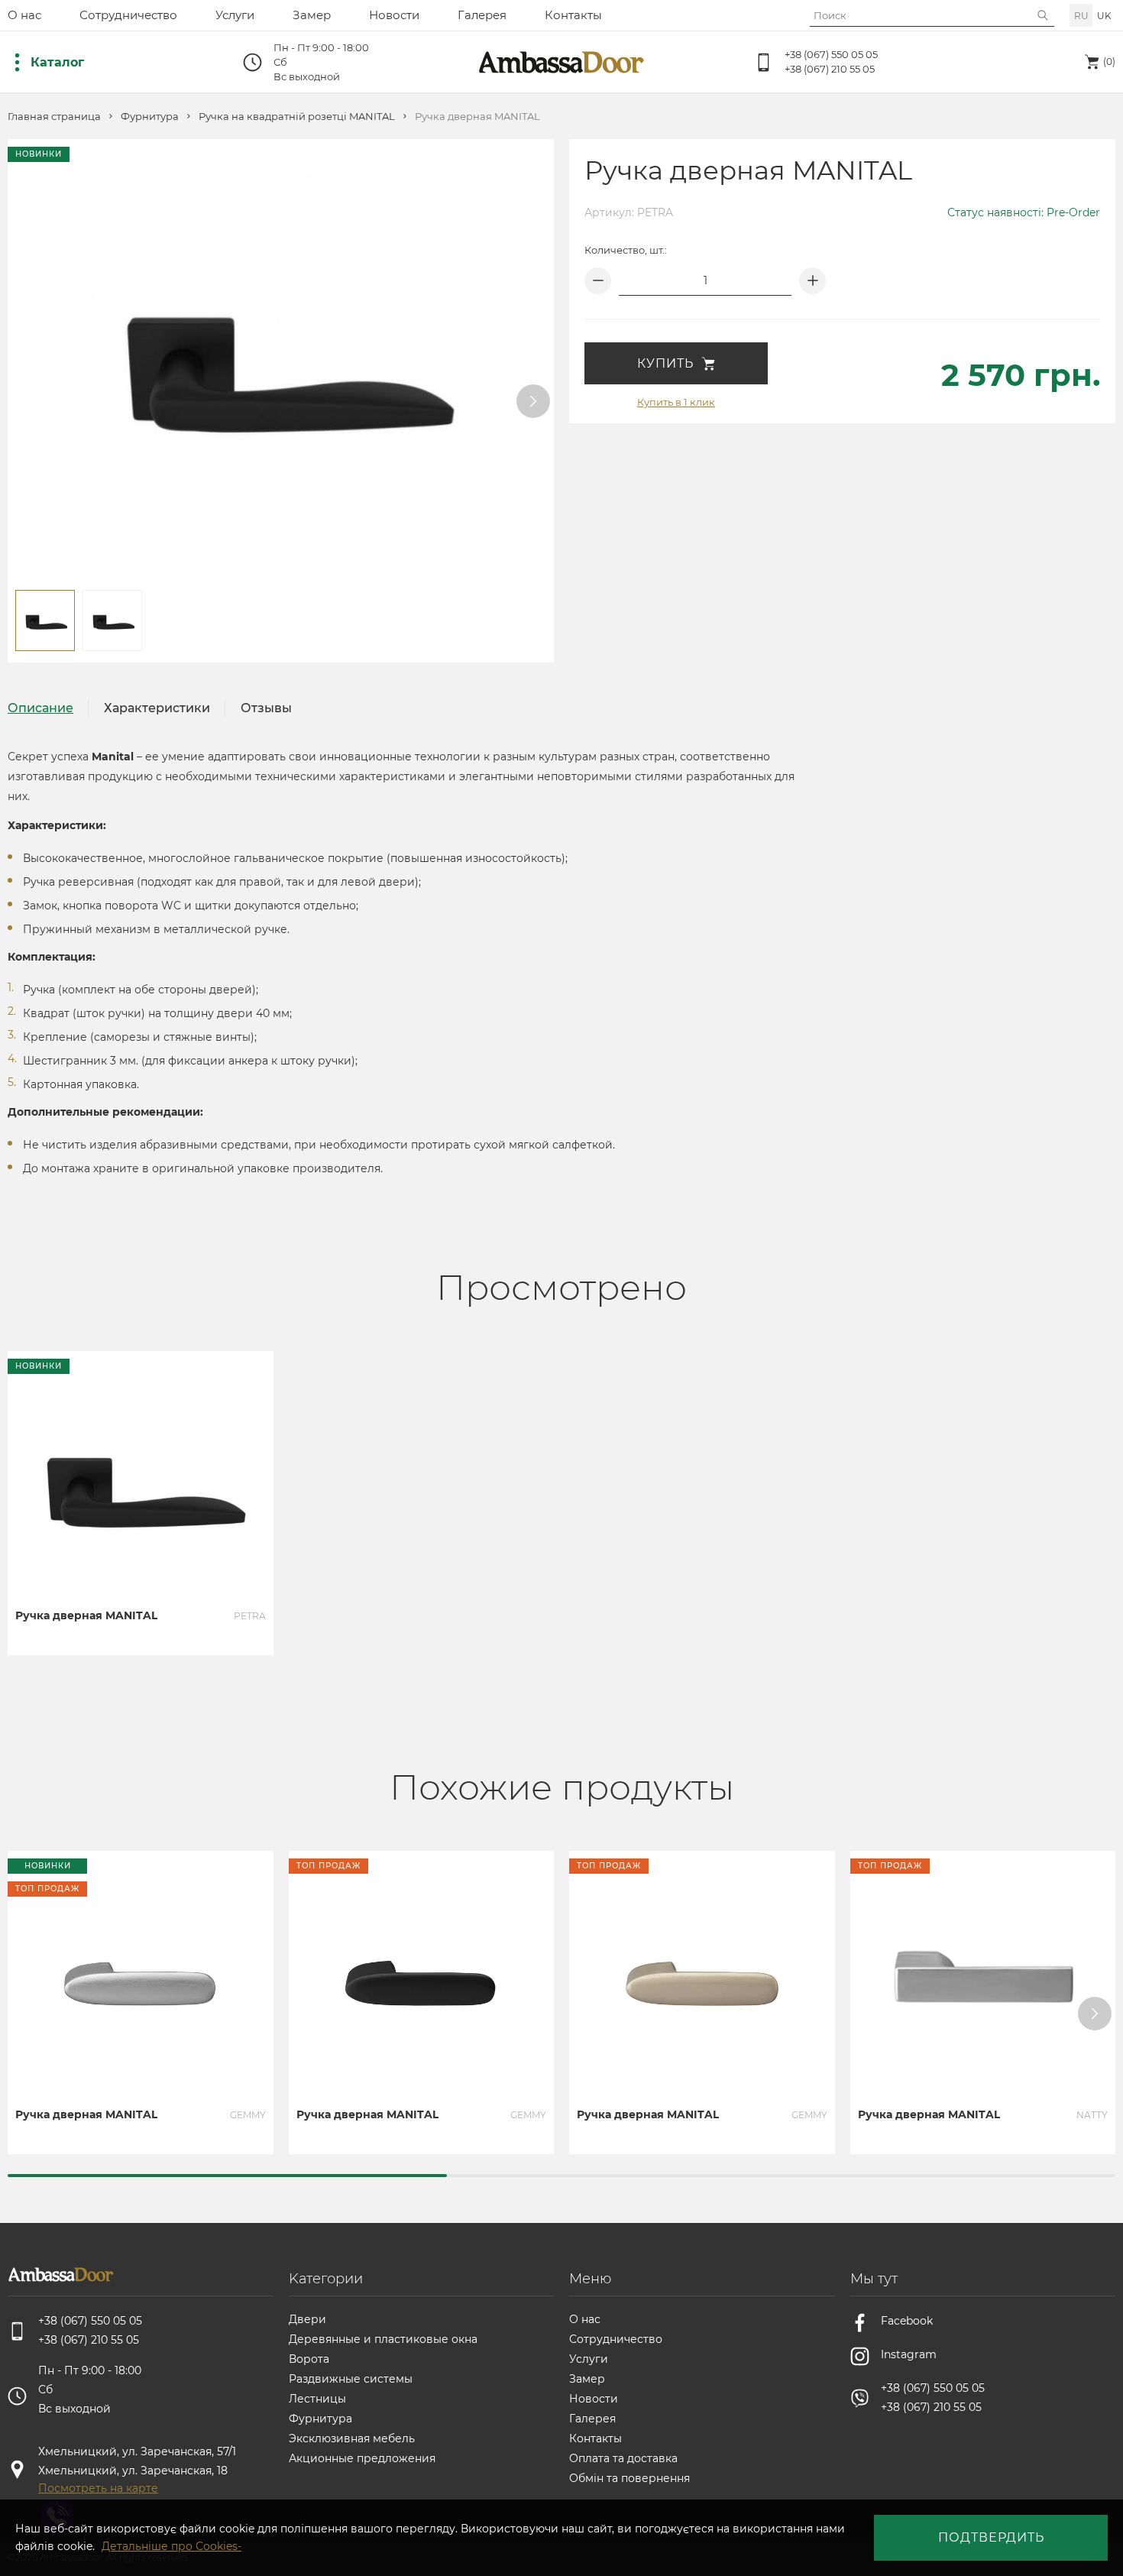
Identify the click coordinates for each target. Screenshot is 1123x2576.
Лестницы (317, 2399)
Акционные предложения (362, 2458)
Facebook (907, 2321)
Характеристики (157, 708)
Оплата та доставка (623, 2458)
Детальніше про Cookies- (172, 2546)
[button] (533, 401)
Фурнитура (150, 117)
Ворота (309, 2359)
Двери (307, 2319)
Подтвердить (991, 2537)
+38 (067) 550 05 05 (831, 54)
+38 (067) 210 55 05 (830, 69)
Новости (394, 15)
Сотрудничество (128, 15)
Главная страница (54, 117)
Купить (665, 363)
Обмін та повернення (629, 2478)
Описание (40, 708)
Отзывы (266, 708)
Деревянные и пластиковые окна (383, 2339)
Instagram (909, 2354)
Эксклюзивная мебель (352, 2438)
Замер (312, 15)
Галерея (482, 15)
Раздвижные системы (351, 2379)
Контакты (573, 15)
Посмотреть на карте (98, 2488)
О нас (24, 15)
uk (1104, 16)
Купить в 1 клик (676, 402)
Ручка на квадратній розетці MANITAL (297, 117)
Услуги (235, 15)
